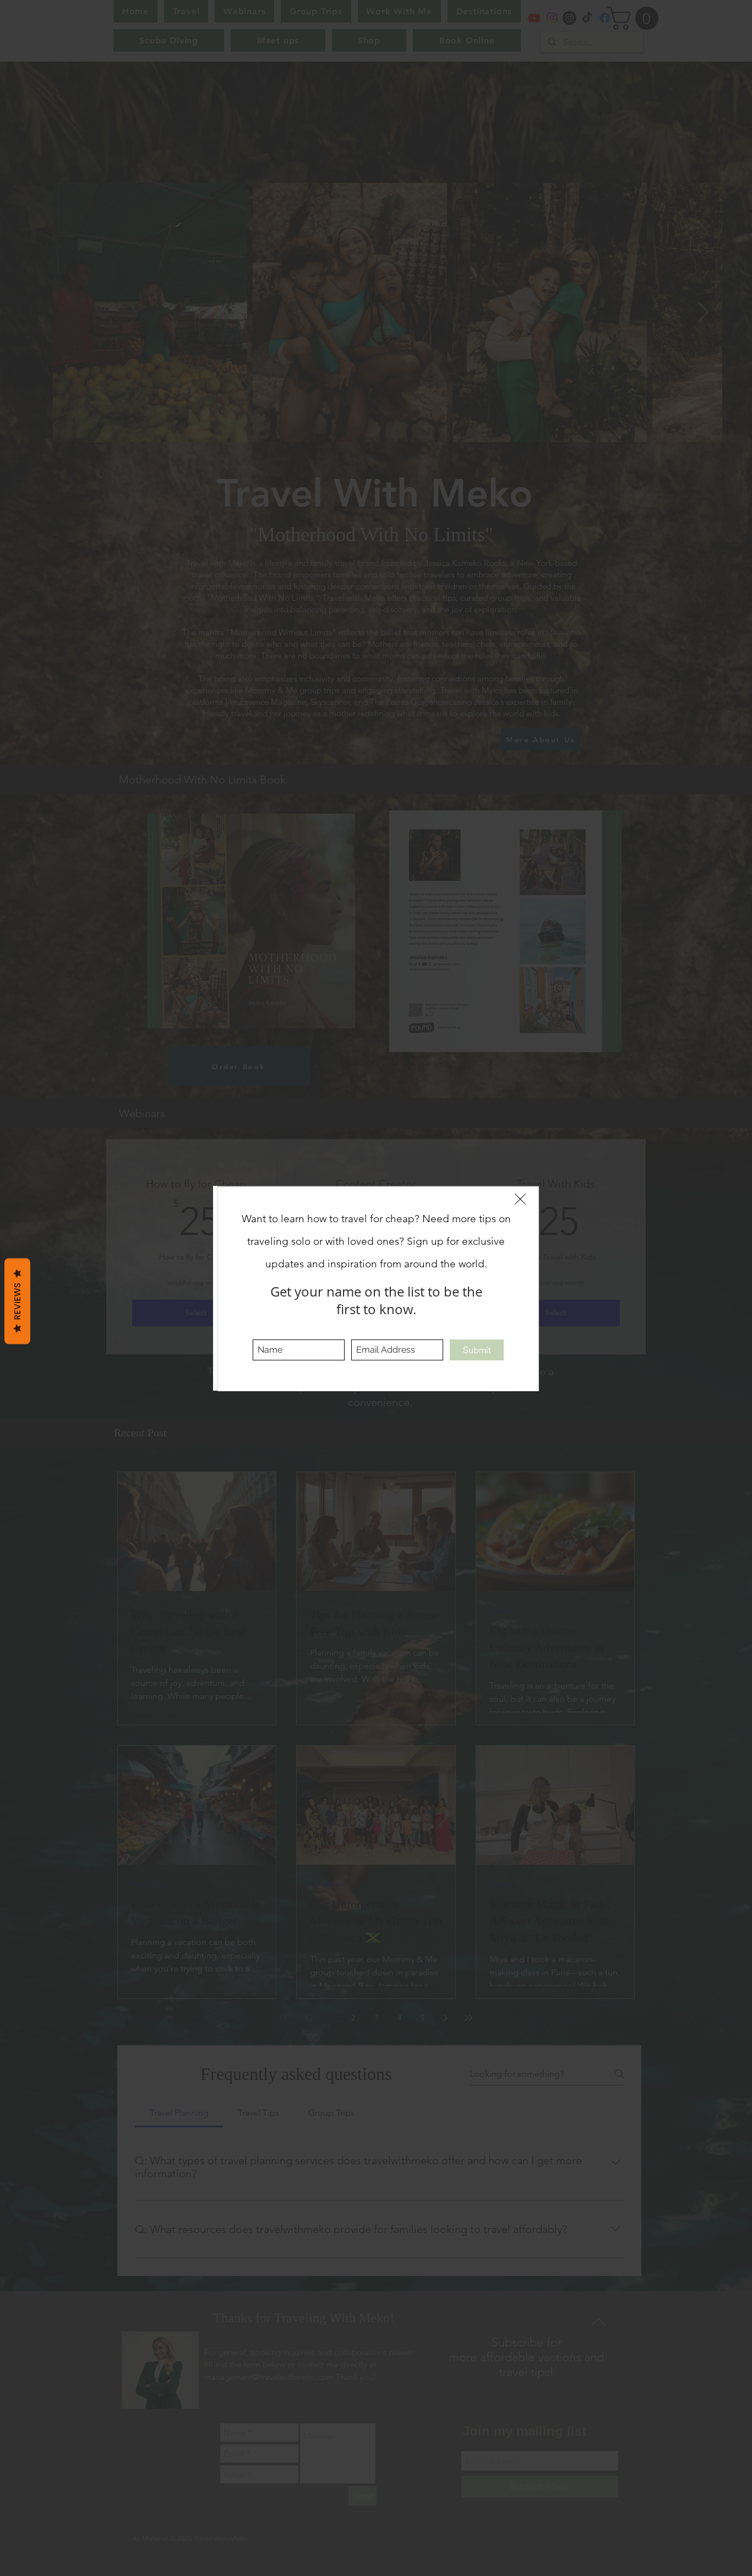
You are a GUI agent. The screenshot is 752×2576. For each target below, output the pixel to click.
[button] (520, 1199)
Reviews (17, 1301)
